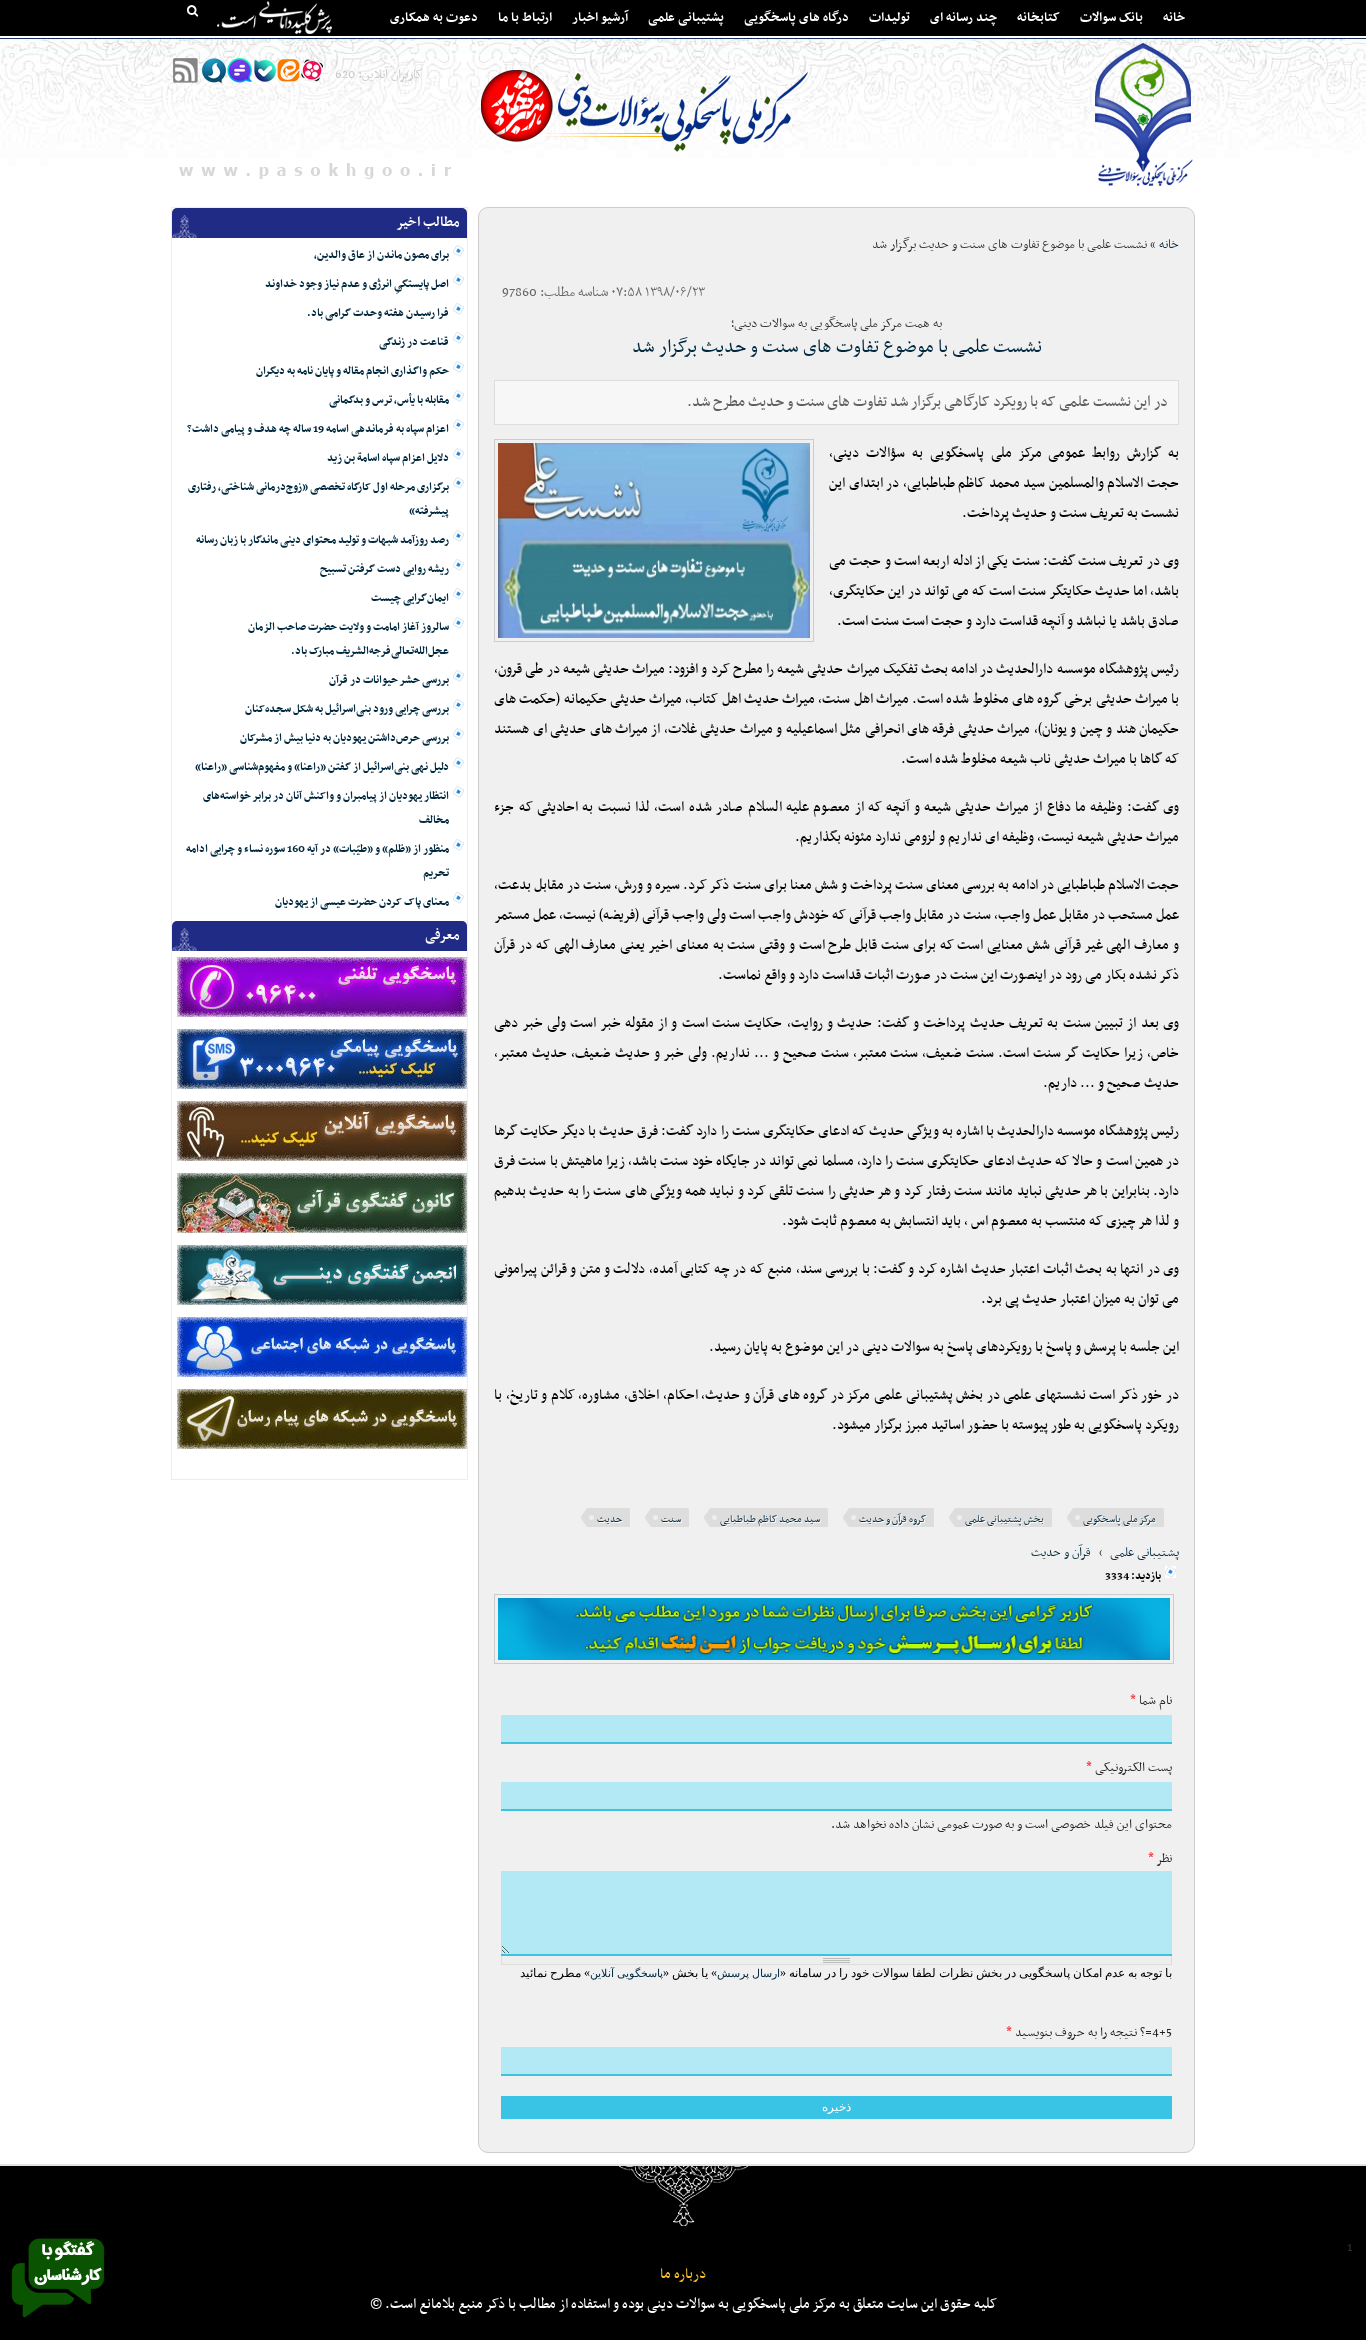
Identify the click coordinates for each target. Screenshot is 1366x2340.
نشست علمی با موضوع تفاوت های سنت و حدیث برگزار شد (837, 347)
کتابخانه (1038, 18)
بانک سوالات (1111, 18)
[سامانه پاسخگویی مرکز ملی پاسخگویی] (58, 2323)
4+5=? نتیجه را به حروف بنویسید (1089, 2033)
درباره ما (683, 2274)
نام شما (1151, 1701)
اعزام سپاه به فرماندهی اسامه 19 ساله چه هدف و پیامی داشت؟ (318, 429)
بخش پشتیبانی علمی (1004, 1519)
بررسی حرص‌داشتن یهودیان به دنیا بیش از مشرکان (344, 738)
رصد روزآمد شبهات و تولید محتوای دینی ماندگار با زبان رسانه (322, 540)
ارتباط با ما (525, 18)
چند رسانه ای (963, 18)
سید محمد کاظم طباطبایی (770, 1519)
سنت (671, 1519)
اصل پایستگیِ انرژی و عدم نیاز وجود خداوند (357, 284)
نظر (1160, 1859)
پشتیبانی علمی (686, 18)
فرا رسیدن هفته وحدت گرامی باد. (378, 313)
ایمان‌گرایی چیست (410, 598)
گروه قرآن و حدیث (892, 1519)
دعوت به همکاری (434, 18)
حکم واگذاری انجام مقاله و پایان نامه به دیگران (352, 371)
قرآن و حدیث (1061, 1553)
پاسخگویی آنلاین (626, 1973)
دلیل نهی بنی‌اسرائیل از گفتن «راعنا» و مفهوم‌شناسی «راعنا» (322, 767)
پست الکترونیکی (1129, 1768)
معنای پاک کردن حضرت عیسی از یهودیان (362, 902)
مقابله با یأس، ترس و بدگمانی (389, 400)
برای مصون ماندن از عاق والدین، (381, 255)
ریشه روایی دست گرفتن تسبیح (384, 569)
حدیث (609, 1519)
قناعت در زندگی (414, 342)
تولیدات (889, 18)
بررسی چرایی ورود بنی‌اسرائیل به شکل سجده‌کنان (347, 709)
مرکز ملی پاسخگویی (1119, 1519)
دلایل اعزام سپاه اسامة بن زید (388, 458)
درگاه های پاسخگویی (796, 18)
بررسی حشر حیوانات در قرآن (389, 680)
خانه (1174, 18)
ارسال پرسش (748, 1973)
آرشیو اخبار (600, 18)
